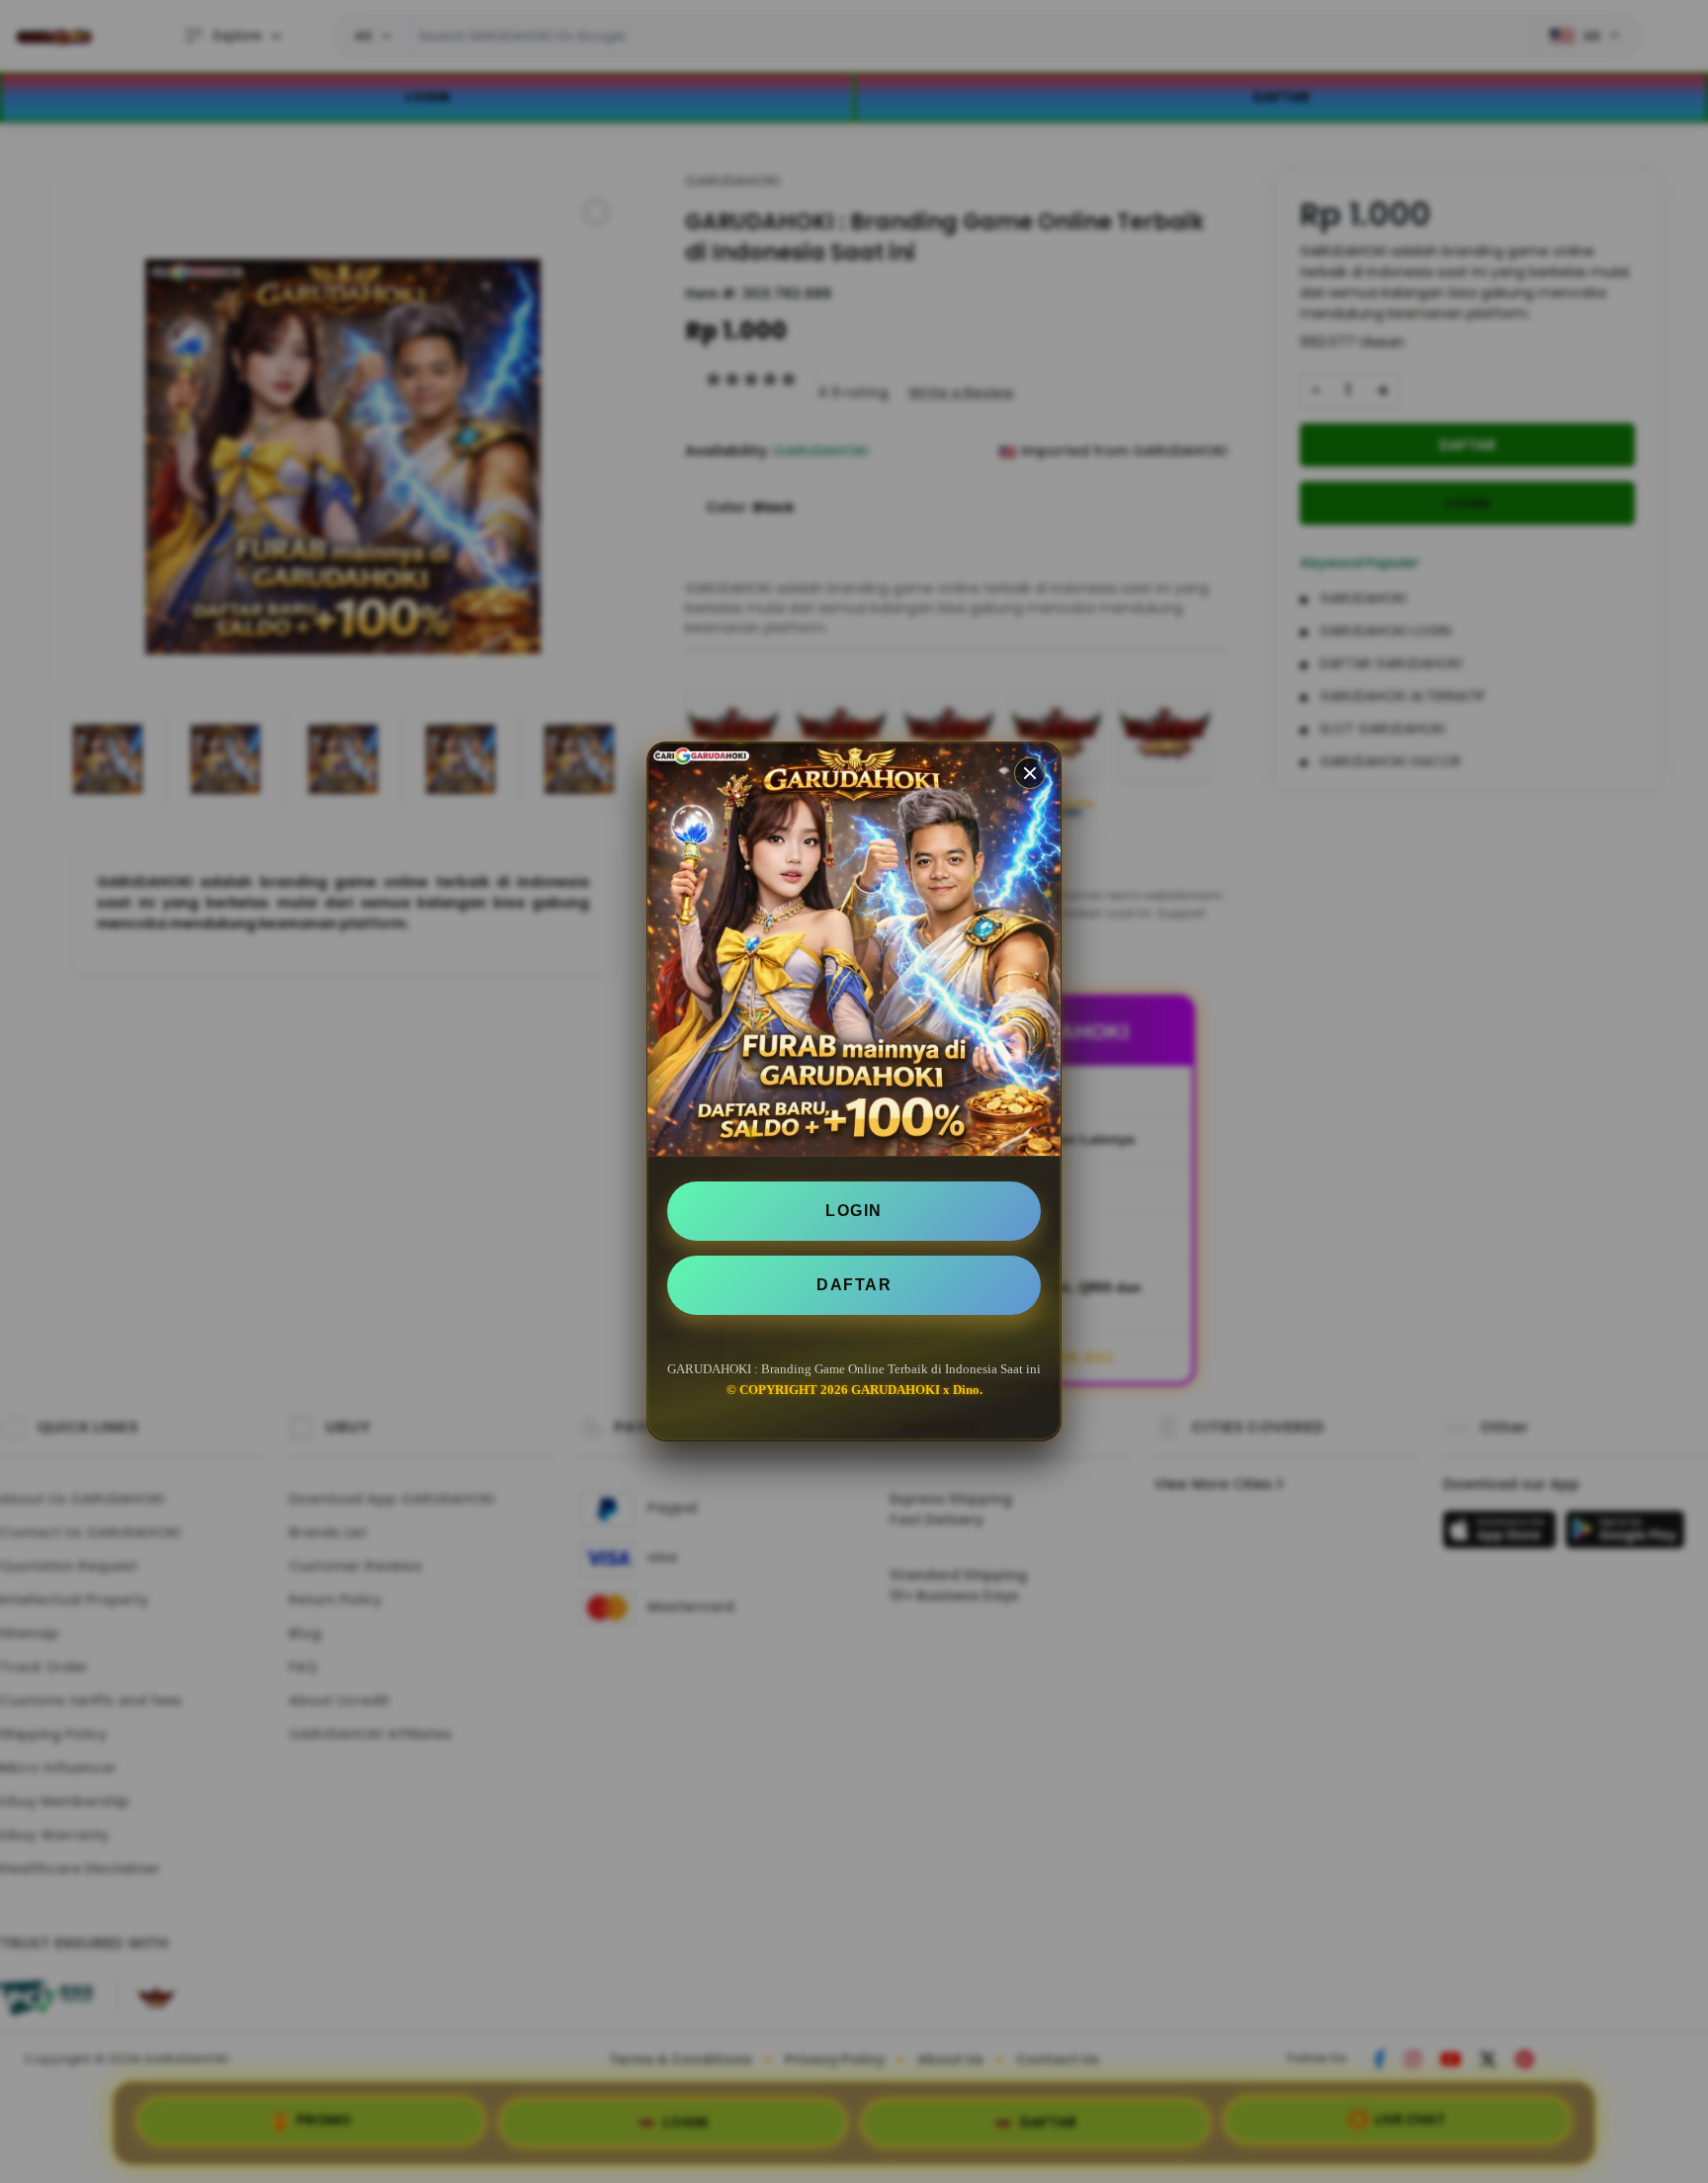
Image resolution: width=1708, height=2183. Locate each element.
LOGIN (854, 1211)
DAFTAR (854, 1285)
